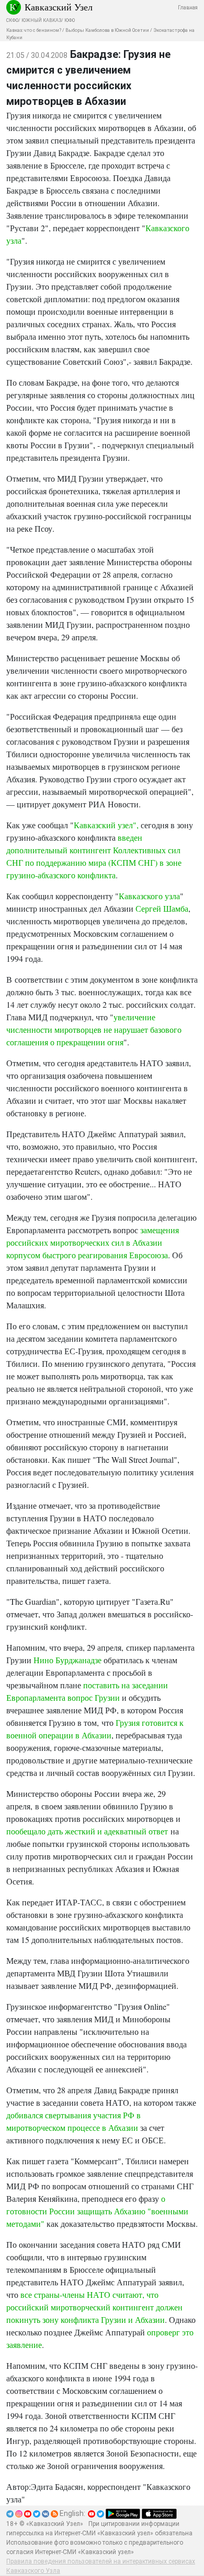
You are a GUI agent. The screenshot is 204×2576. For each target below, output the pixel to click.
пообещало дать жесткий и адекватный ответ (87, 1831)
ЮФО (70, 20)
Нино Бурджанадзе (67, 1660)
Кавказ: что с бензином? (34, 30)
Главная (188, 8)
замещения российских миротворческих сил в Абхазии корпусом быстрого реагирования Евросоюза (93, 1242)
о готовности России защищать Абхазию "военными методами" (97, 2211)
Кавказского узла (149, 896)
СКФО (12, 20)
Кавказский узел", (107, 825)
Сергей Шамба (162, 908)
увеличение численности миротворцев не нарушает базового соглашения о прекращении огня (94, 1029)
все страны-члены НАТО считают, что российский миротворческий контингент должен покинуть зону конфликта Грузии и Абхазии (94, 2307)
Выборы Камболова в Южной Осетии (107, 30)
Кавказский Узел (59, 7)
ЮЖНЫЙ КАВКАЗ (41, 20)
